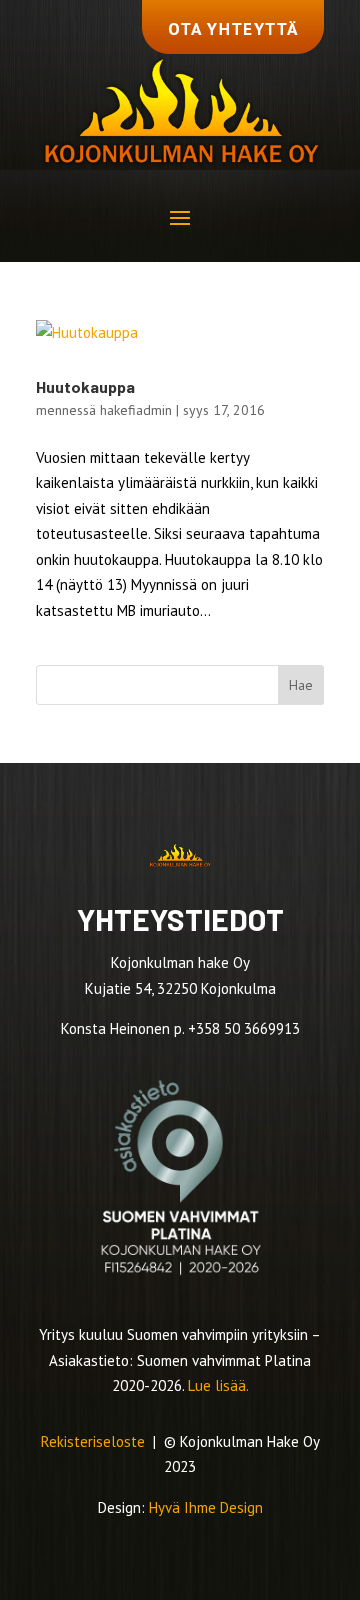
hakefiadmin (136, 410)
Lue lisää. (218, 1385)
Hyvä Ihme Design (206, 1507)
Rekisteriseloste (95, 1441)
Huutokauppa (85, 386)
